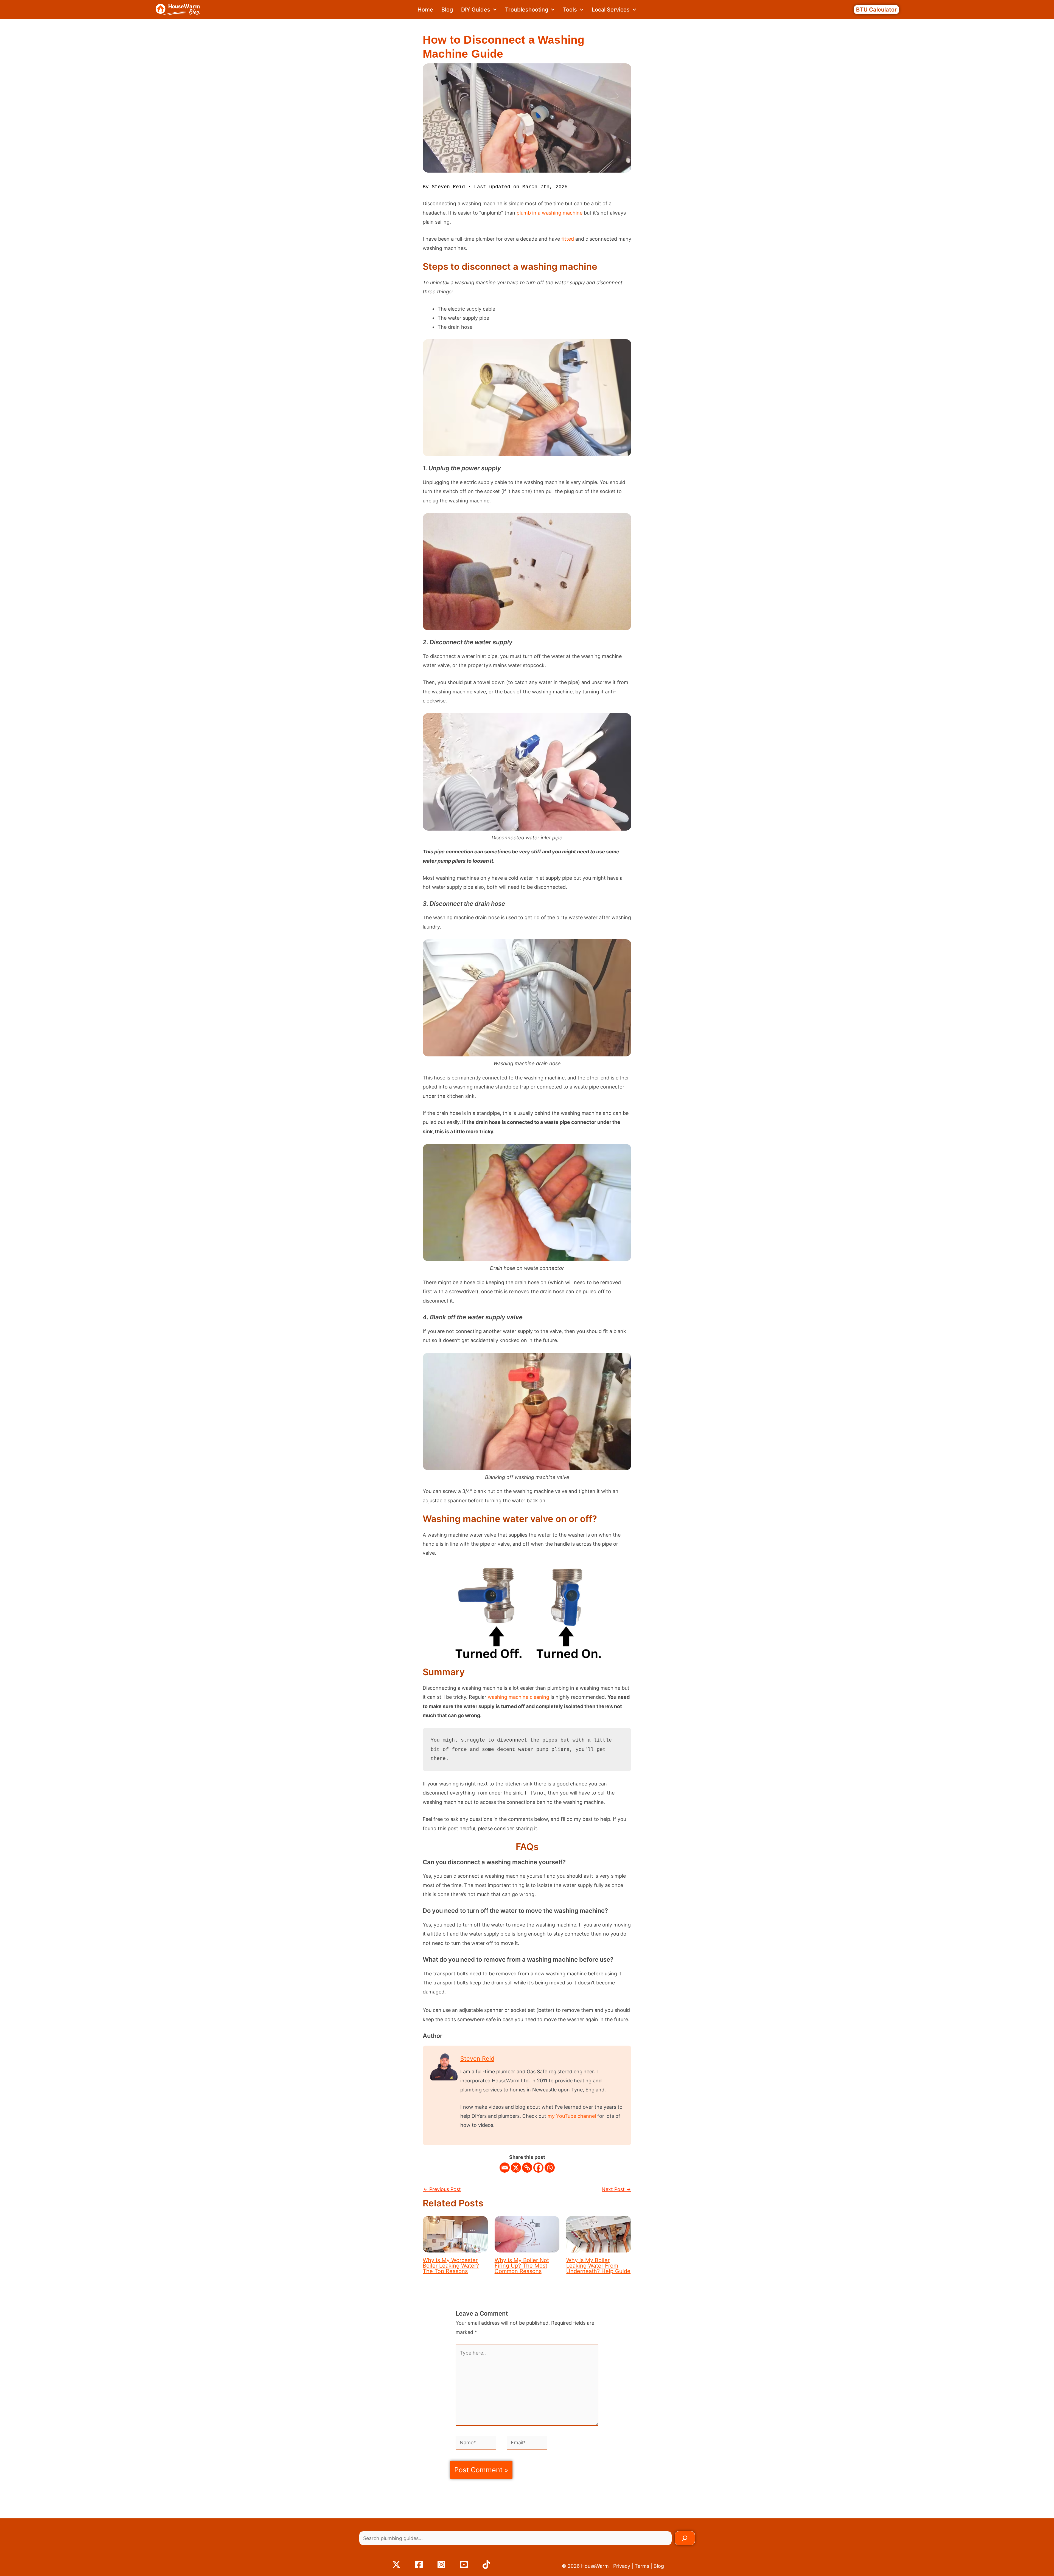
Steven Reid (477, 2058)
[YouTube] (464, 2564)
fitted (568, 239)
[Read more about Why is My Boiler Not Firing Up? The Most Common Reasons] (527, 2234)
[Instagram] (441, 2564)
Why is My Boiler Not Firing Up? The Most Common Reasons (522, 2266)
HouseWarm (595, 2566)
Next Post (616, 2189)
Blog (447, 10)
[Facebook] (538, 2168)
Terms (642, 2566)
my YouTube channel (572, 2116)
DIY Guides (476, 10)
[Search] (685, 2538)
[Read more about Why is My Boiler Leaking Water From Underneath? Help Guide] (599, 2234)
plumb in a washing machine (550, 213)
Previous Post (442, 2189)
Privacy (622, 2566)
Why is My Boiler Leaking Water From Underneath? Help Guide (598, 2266)
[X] (516, 2168)
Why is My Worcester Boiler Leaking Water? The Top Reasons (451, 2266)
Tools (570, 10)
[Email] (505, 2168)
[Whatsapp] (550, 2168)
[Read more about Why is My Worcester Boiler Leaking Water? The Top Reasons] (455, 2234)
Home (425, 10)
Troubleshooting (527, 10)
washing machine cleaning (518, 1697)
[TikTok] (486, 2564)
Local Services (611, 10)
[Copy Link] (527, 2168)
